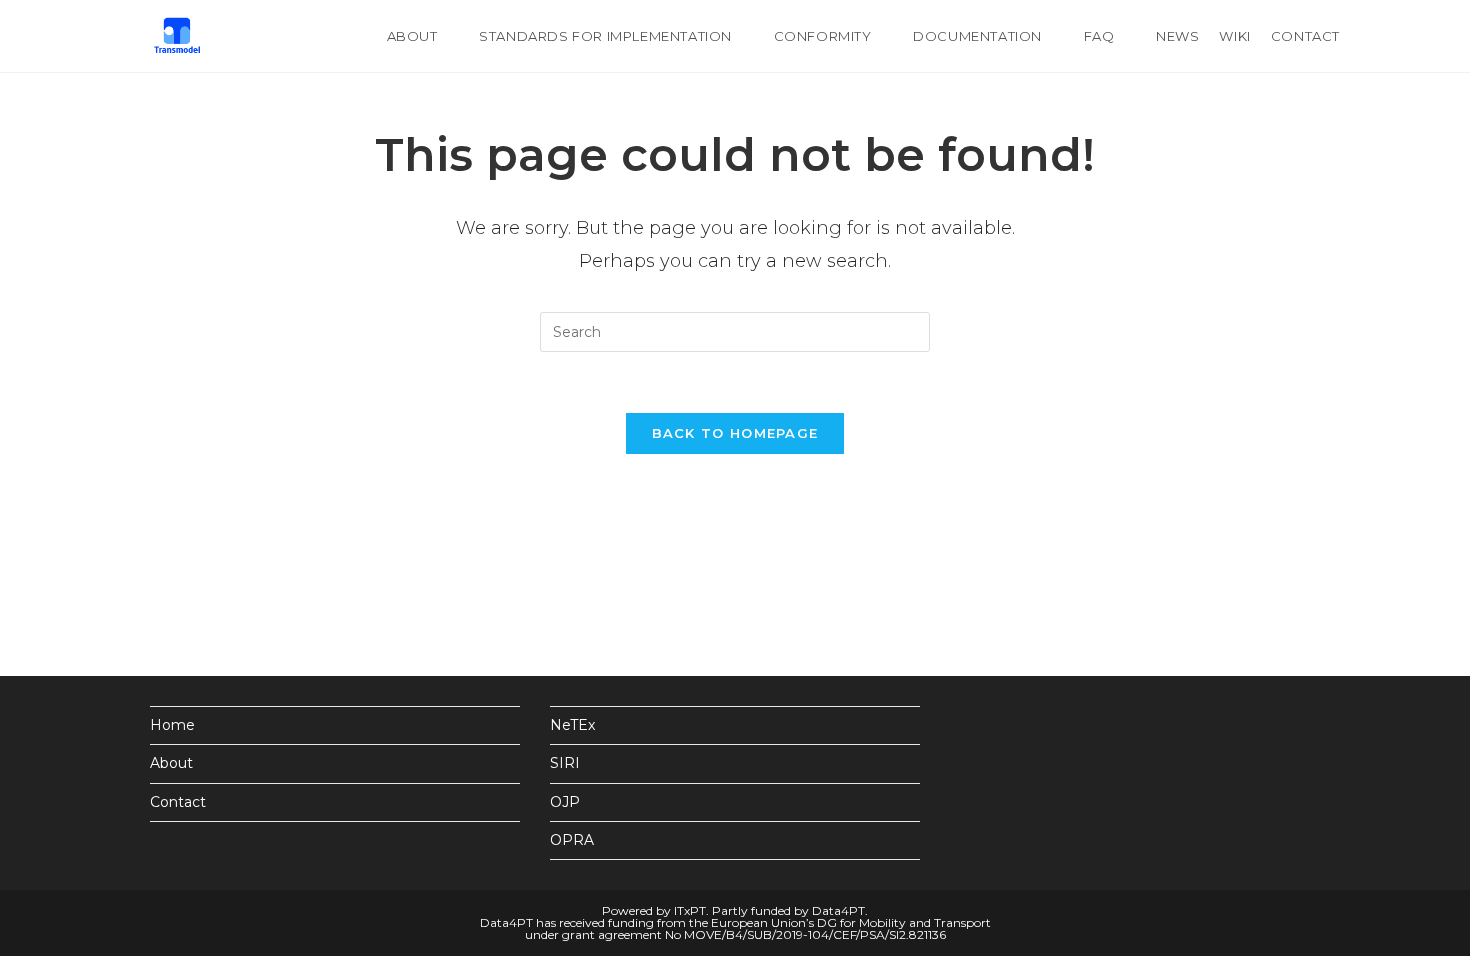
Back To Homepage (735, 433)
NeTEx (572, 725)
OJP (565, 802)
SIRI (565, 763)
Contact (178, 802)
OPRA (572, 840)
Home (172, 725)
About (171, 763)
